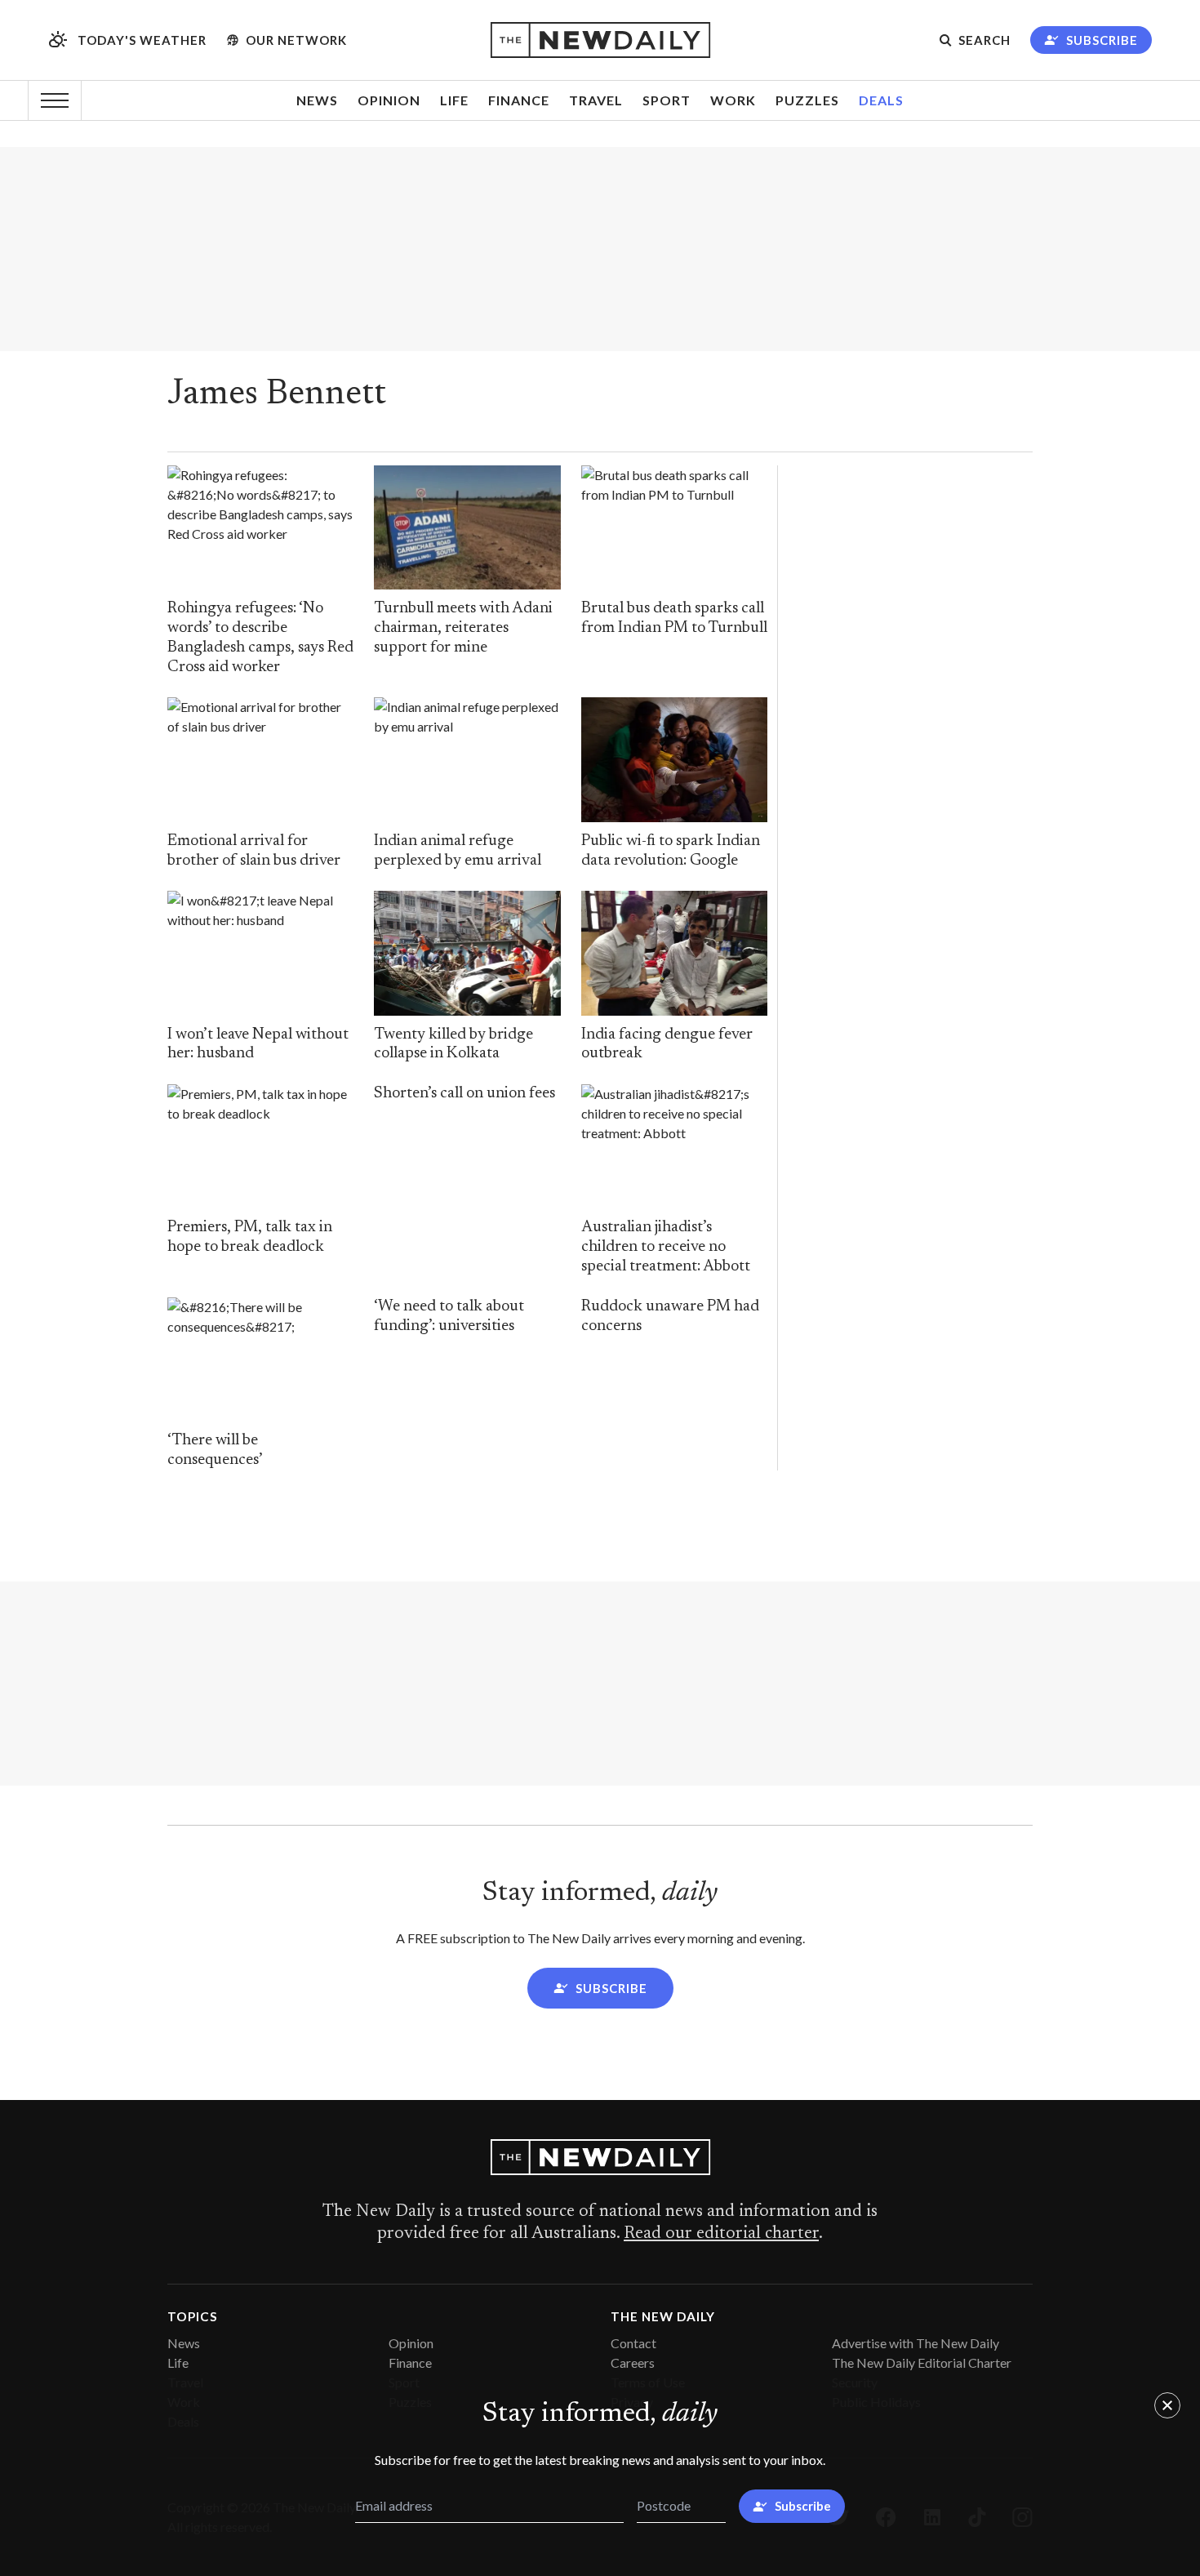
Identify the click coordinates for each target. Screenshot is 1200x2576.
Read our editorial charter (721, 2234)
